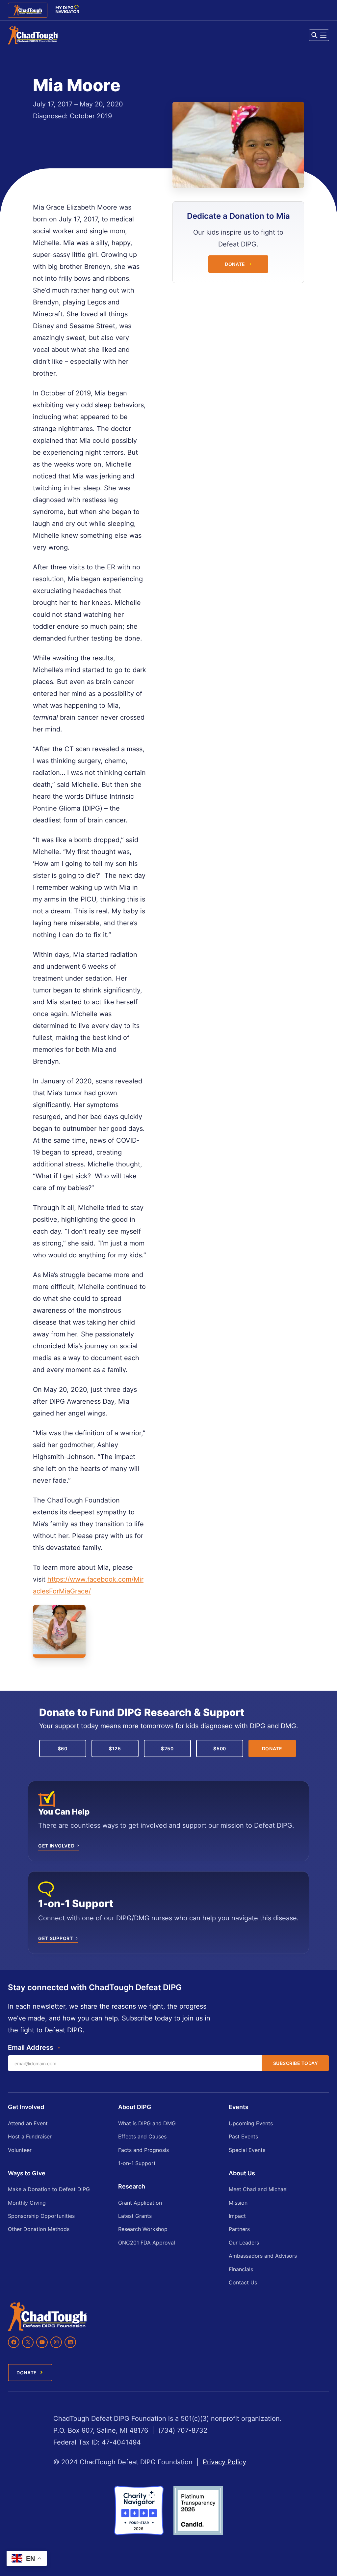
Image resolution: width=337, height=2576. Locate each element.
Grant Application (140, 2203)
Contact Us (243, 2282)
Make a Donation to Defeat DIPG (49, 2189)
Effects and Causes (142, 2136)
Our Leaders (244, 2243)
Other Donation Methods (39, 2229)
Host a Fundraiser (30, 2136)
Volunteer (20, 2150)
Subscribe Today (296, 2063)
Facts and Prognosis (143, 2150)
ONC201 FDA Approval (147, 2243)
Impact (237, 2216)
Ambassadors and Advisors (263, 2256)
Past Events (243, 2136)
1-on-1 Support (137, 2163)
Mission (238, 2203)
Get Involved (26, 2107)
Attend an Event (28, 2123)
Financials (241, 2269)
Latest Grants (135, 2216)
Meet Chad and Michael (258, 2189)
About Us (242, 2173)
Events (239, 2107)
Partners (239, 2229)
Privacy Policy (224, 2462)
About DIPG (135, 2107)
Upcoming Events (251, 2123)
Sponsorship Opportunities (41, 2216)
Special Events (247, 2150)
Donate (235, 264)
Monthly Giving (27, 2203)
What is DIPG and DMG (147, 2123)
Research (132, 2186)
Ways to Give (27, 2173)
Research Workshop (143, 2229)
